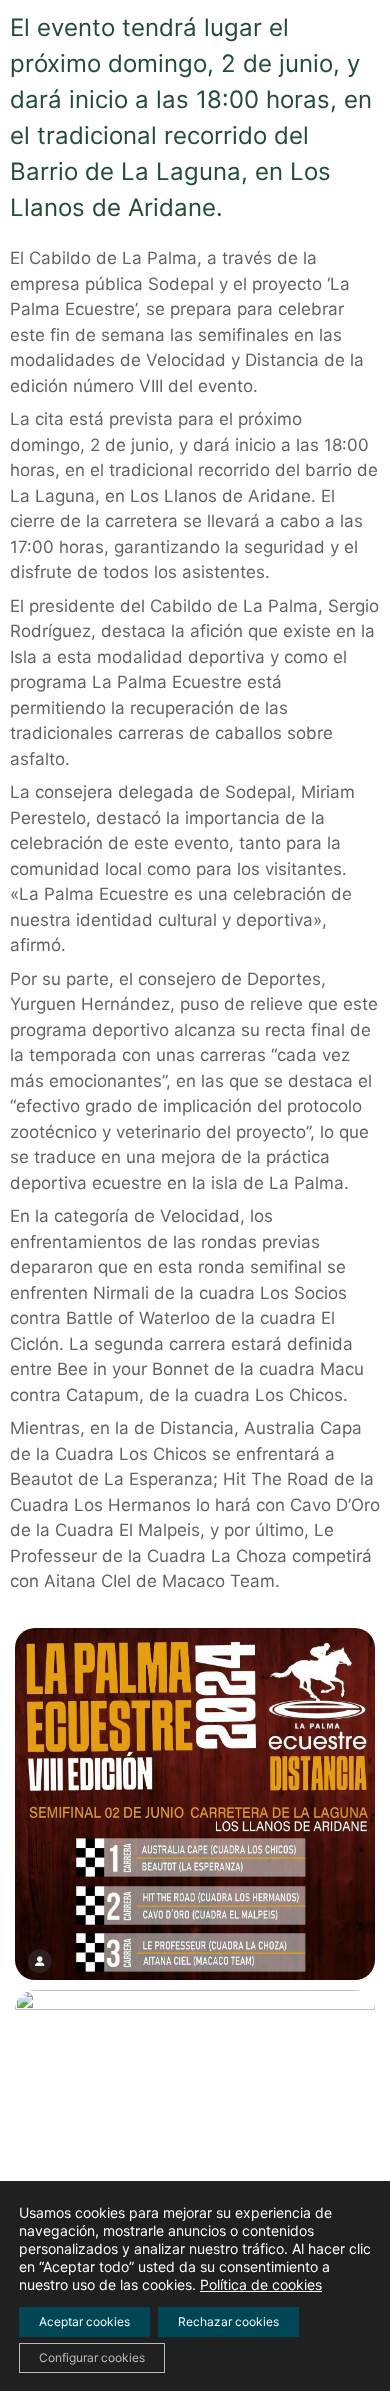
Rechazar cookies (228, 2321)
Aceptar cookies (84, 2321)
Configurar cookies (92, 2357)
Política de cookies (261, 2284)
